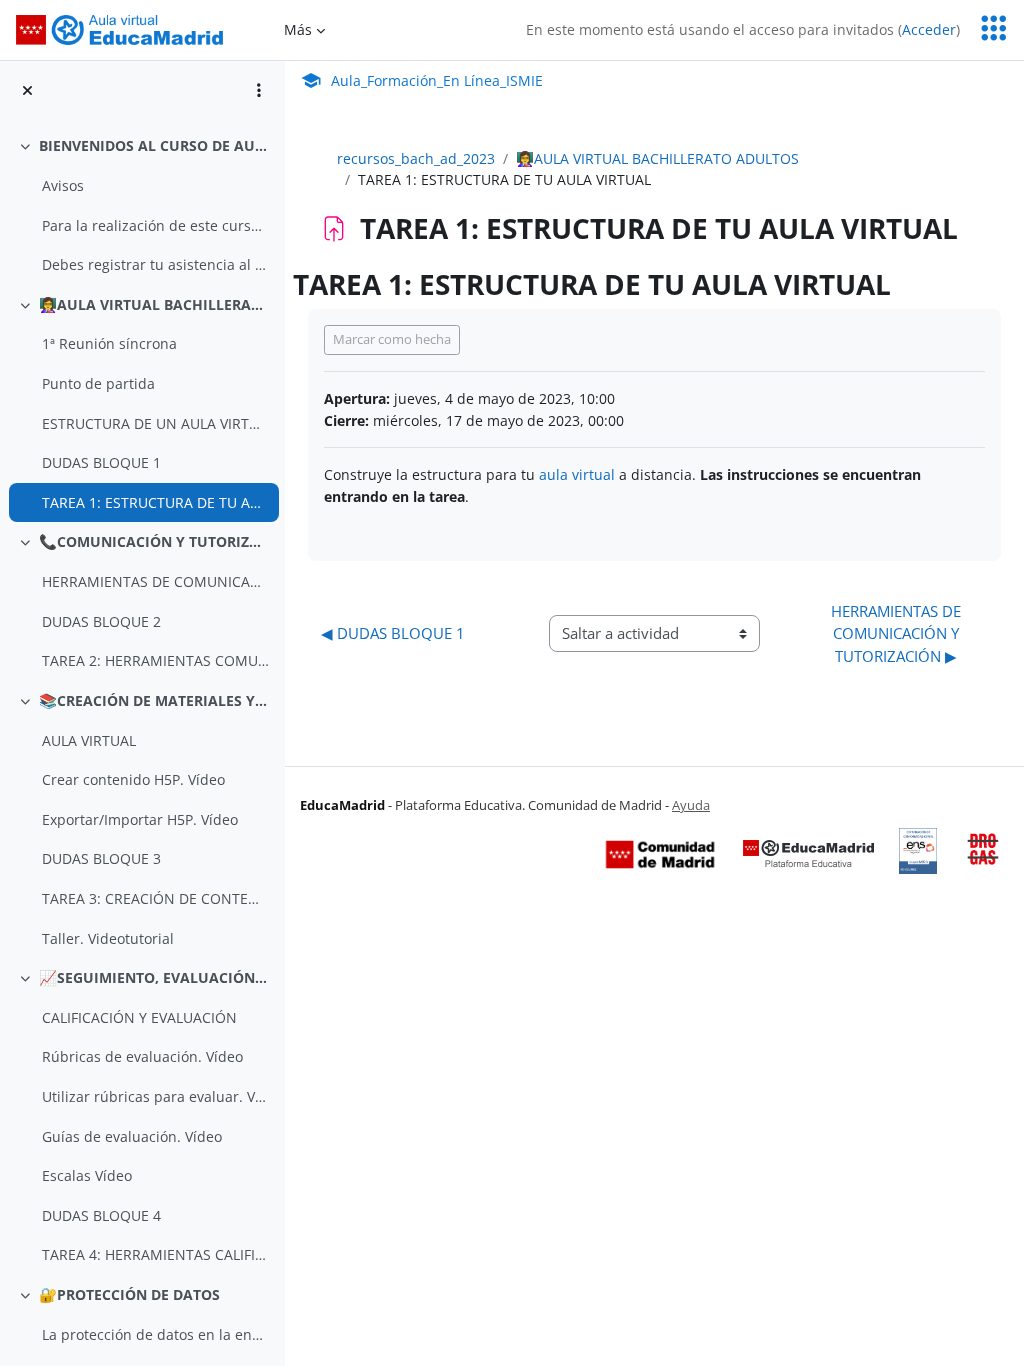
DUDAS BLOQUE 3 (101, 858)
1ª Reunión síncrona (109, 343)
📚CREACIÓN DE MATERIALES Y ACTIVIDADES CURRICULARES (154, 700)
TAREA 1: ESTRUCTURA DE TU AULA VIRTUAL (155, 502)
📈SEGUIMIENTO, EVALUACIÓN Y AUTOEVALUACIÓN (154, 977)
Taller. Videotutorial (108, 938)
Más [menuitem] (298, 29)
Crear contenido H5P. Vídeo (133, 779)
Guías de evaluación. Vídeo (132, 1136)
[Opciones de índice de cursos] (259, 90)
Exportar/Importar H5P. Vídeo (140, 819)
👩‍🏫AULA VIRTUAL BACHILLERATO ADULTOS (154, 304)
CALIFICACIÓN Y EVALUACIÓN (139, 1017)
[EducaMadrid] (808, 853)
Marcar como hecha (392, 339)
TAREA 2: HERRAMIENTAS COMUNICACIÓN (155, 660)
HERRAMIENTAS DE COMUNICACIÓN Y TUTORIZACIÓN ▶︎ (898, 633)
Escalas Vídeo (87, 1175)
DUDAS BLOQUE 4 (101, 1215)
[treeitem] (142, 205)
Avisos (63, 185)
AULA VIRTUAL (89, 740)
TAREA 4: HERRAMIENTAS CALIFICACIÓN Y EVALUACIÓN (155, 1254)
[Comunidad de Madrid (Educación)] (660, 853)
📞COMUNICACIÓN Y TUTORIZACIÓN (154, 541)
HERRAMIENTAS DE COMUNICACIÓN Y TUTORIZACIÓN (155, 581)
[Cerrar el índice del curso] (27, 90)
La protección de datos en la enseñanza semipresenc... (155, 1334)
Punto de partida (98, 383)
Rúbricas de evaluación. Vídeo (142, 1056)
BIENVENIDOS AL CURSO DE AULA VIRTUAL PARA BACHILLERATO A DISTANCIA (154, 145)
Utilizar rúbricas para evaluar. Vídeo (155, 1096)
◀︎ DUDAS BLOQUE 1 (393, 633)
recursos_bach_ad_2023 (416, 158)
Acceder (929, 29)
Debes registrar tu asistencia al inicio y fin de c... (155, 264)
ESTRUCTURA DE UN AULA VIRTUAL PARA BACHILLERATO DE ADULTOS (155, 423)
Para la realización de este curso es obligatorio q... (155, 225)
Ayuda (691, 805)
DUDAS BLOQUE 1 (101, 462)
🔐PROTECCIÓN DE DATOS (129, 1294)
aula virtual (577, 474)
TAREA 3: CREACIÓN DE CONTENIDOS (155, 898)
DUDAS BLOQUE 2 (101, 621)
